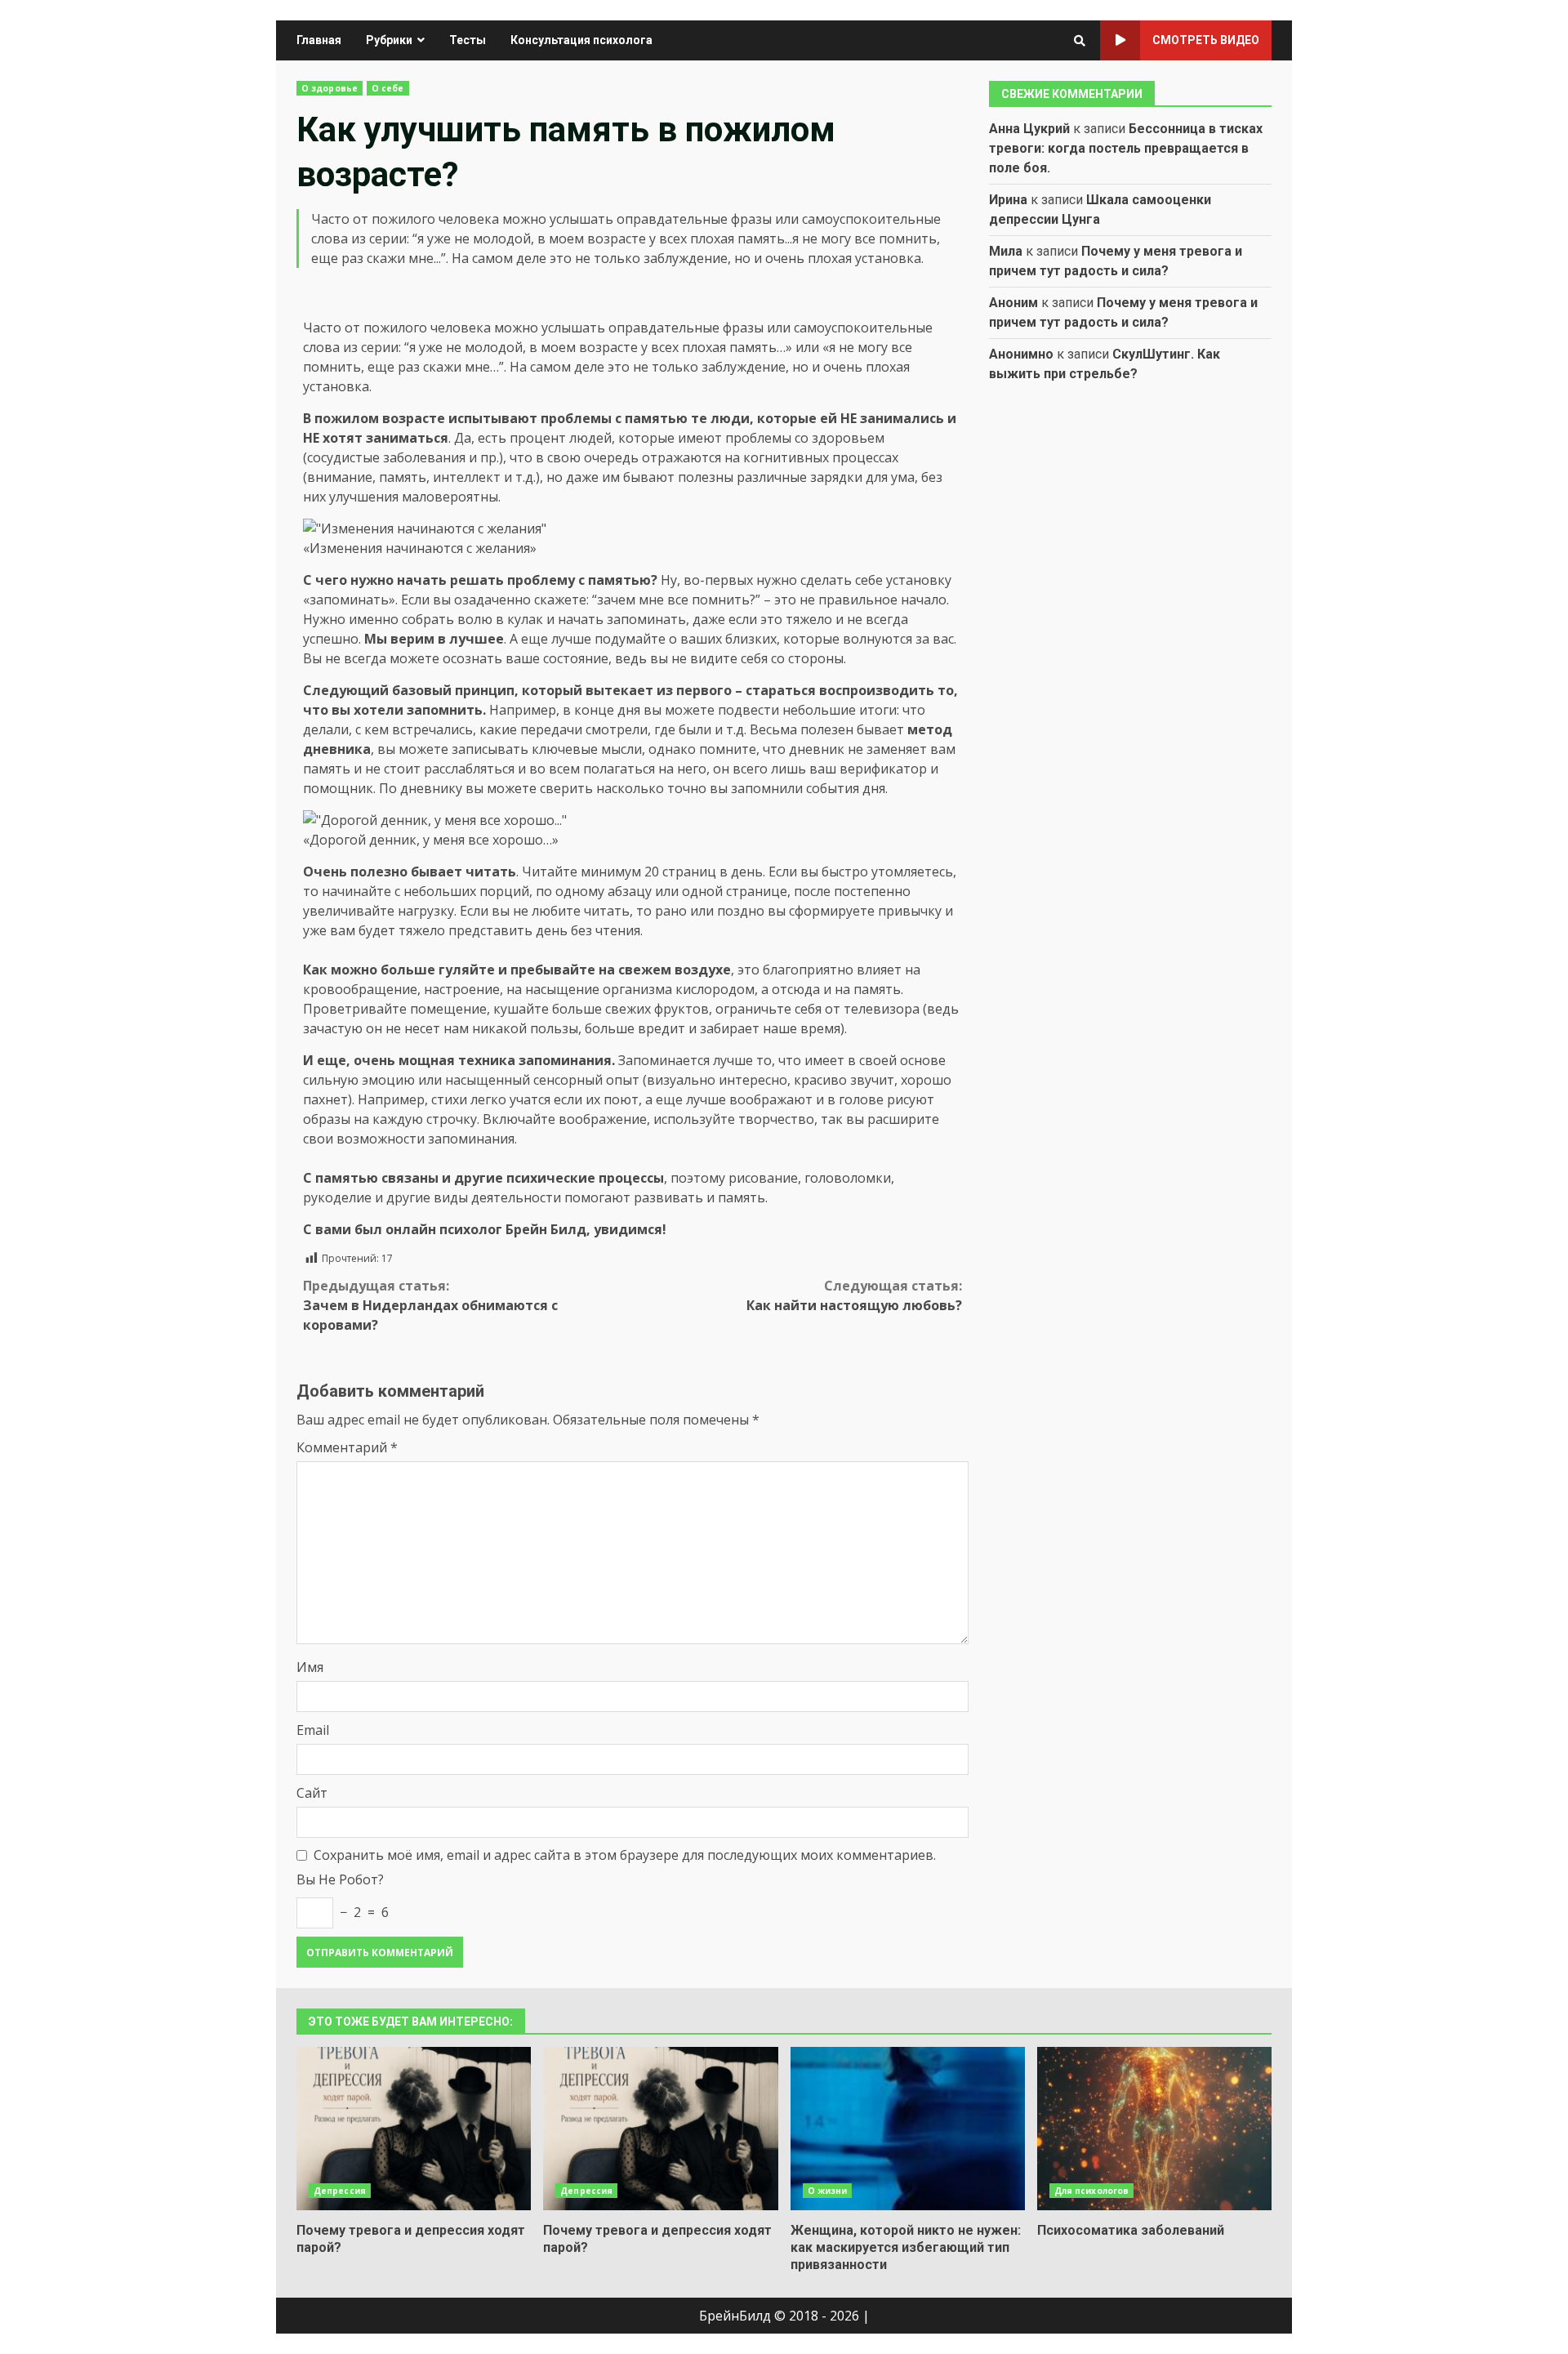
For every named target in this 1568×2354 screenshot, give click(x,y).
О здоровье (330, 88)
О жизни (828, 2191)
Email (313, 1730)
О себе (388, 88)
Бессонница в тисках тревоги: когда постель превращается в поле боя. (1126, 148)
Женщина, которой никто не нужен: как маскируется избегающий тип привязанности (908, 2129)
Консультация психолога (581, 40)
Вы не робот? (340, 1879)
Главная (319, 40)
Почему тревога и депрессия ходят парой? (414, 2129)
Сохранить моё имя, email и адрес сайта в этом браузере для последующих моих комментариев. (625, 1855)
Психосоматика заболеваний (1154, 2129)
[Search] (1080, 41)
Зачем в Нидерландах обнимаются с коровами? (430, 1305)
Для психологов (1091, 2191)
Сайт (312, 1793)
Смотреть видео (1206, 40)
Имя (310, 1667)
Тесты (468, 40)
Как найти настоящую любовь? (854, 1295)
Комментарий (347, 1447)
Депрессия (340, 2191)
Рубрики (389, 40)
